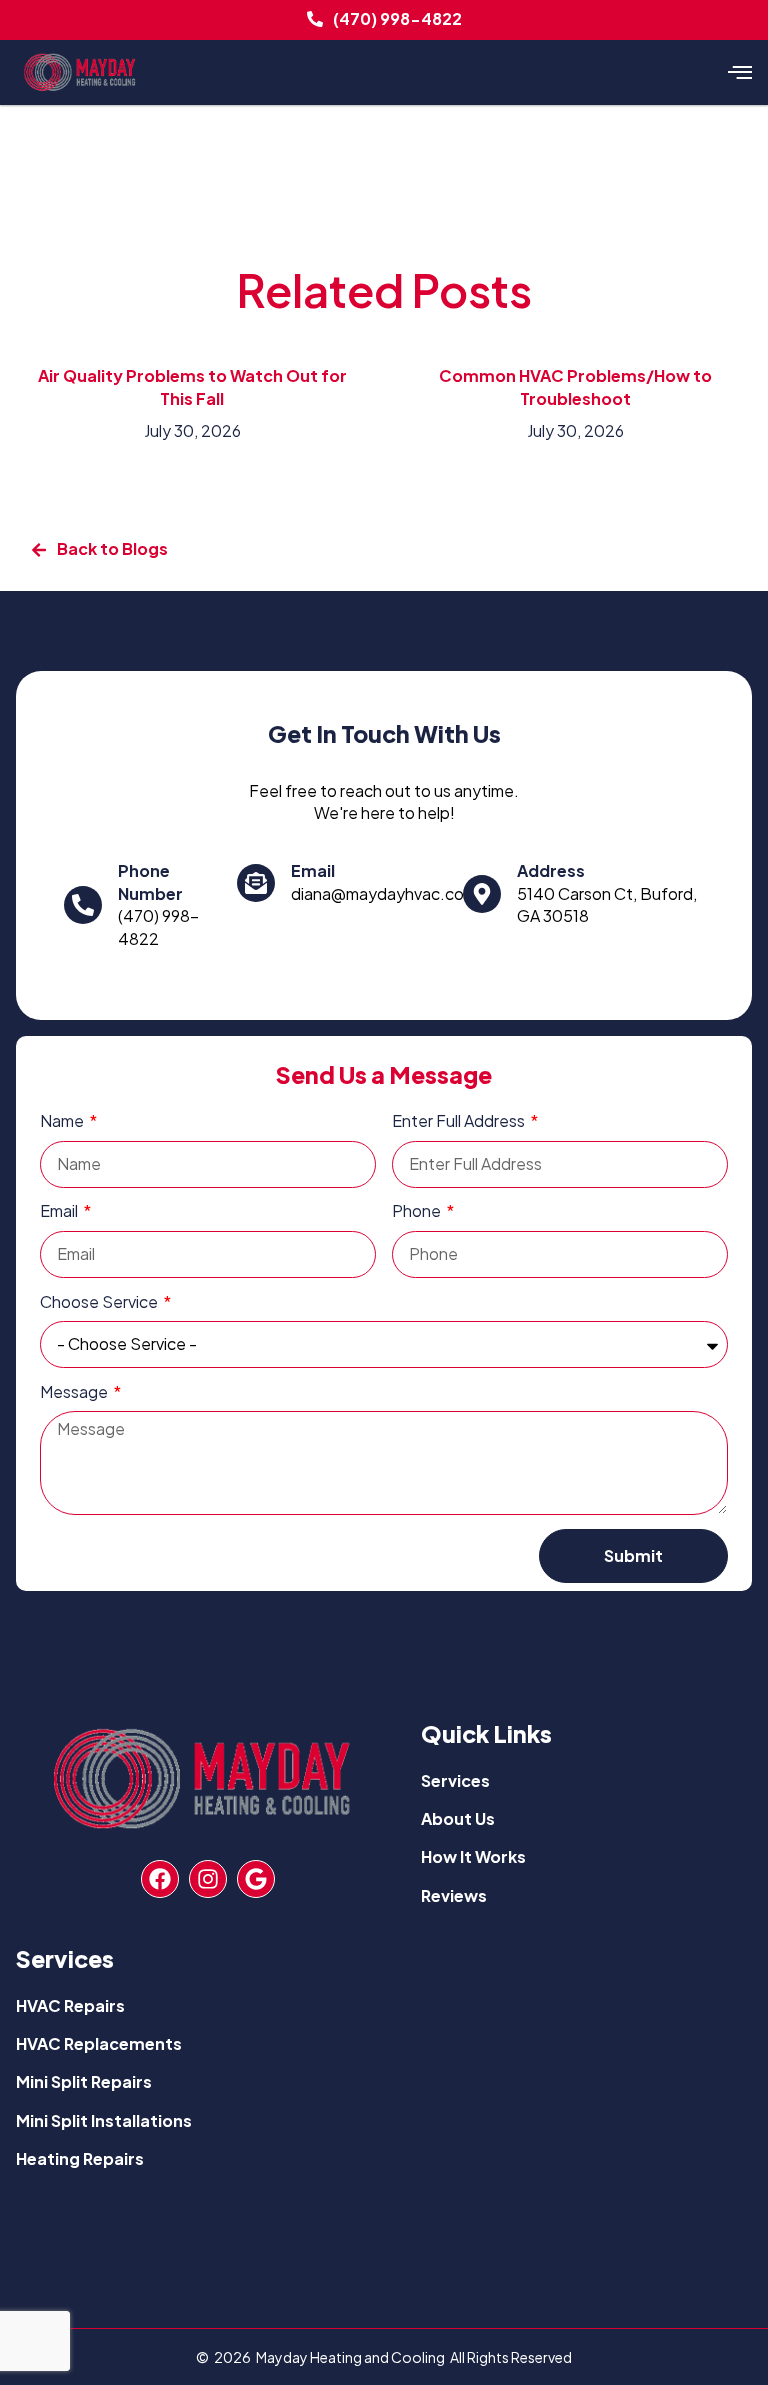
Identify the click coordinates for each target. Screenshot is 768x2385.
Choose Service (100, 1301)
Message (75, 1391)
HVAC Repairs (70, 2005)
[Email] (256, 883)
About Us (458, 1818)
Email (313, 870)
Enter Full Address (460, 1120)
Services (455, 1780)
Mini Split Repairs (84, 2081)
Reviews (454, 1895)
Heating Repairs (80, 2158)
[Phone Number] (83, 905)
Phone (418, 1210)
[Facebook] (160, 1879)
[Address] (482, 894)
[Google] (256, 1879)
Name (63, 1120)
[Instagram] (208, 1879)
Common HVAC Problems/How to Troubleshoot (575, 386)
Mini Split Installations (104, 2120)
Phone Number (150, 881)
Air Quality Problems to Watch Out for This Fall (192, 386)
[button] (740, 72)
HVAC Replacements (99, 2043)
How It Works (473, 1856)
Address (551, 870)
